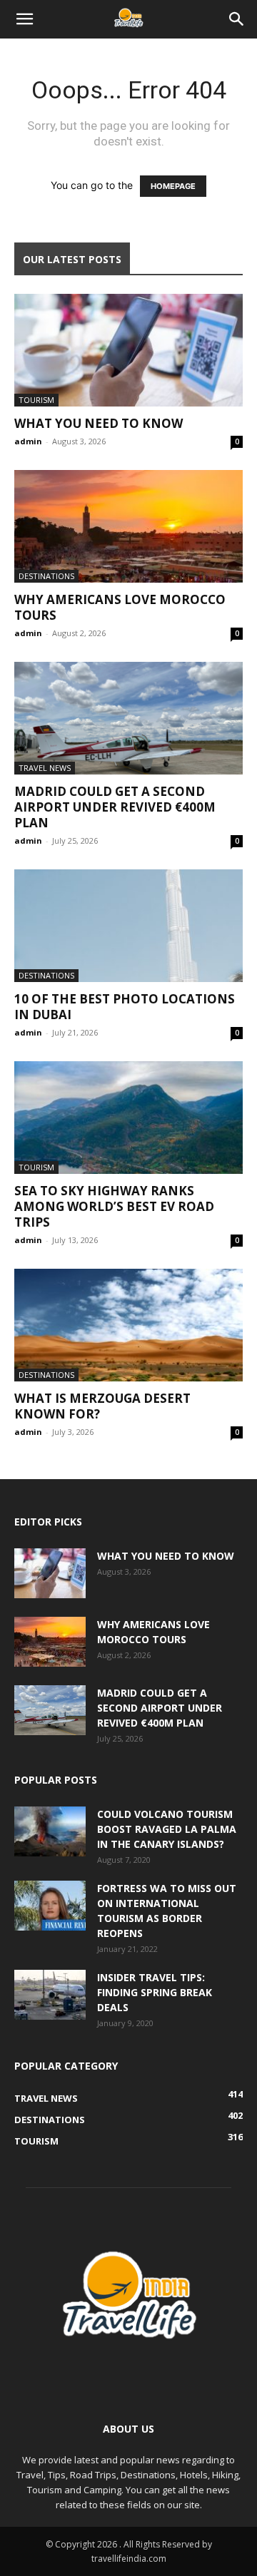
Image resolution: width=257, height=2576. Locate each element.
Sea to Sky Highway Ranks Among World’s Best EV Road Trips (114, 1206)
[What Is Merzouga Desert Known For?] (128, 1325)
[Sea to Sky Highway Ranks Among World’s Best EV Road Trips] (128, 1118)
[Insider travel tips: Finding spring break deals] (50, 1995)
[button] (24, 19)
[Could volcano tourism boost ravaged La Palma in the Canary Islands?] (50, 1831)
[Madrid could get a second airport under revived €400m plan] (128, 718)
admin (28, 441)
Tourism (36, 400)
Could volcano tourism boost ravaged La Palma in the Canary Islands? (167, 1829)
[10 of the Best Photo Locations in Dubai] (128, 926)
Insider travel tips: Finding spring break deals (155, 1992)
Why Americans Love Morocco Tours (120, 607)
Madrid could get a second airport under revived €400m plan (115, 807)
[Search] (237, 19)
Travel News (45, 768)
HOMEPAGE (173, 186)
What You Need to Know (99, 423)
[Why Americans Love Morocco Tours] (128, 526)
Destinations (46, 576)
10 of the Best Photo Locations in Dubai (125, 1007)
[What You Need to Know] (128, 350)
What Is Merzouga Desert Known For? (102, 1406)
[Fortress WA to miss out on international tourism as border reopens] (50, 1906)
